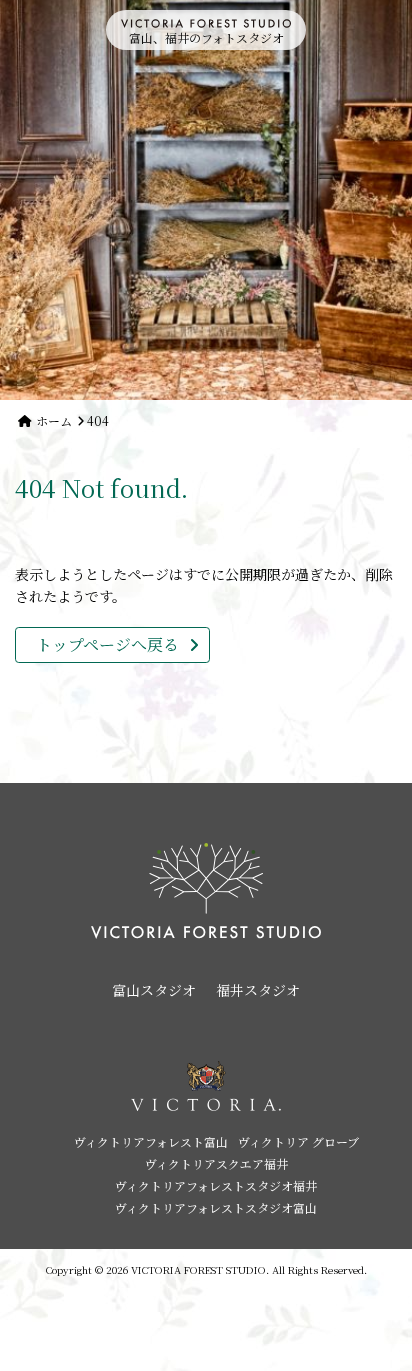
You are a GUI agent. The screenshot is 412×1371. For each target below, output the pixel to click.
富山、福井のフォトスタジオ (206, 37)
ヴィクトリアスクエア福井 (216, 1163)
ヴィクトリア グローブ (298, 1141)
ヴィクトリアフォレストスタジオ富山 (216, 1207)
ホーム (54, 420)
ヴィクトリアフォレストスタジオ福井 (216, 1185)
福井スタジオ (258, 990)
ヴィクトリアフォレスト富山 (151, 1141)
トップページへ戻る (107, 644)
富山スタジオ (154, 990)
